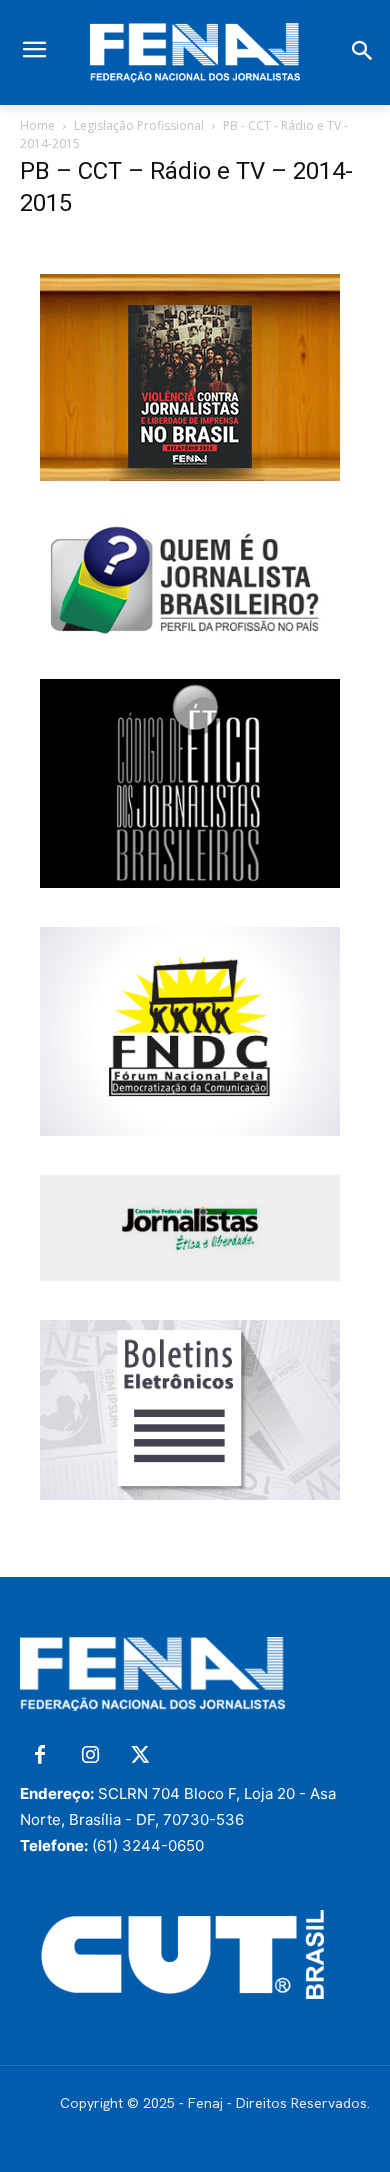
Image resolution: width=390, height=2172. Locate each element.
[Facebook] (40, 1756)
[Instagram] (90, 1756)
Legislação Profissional (139, 125)
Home (37, 125)
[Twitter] (140, 1756)
